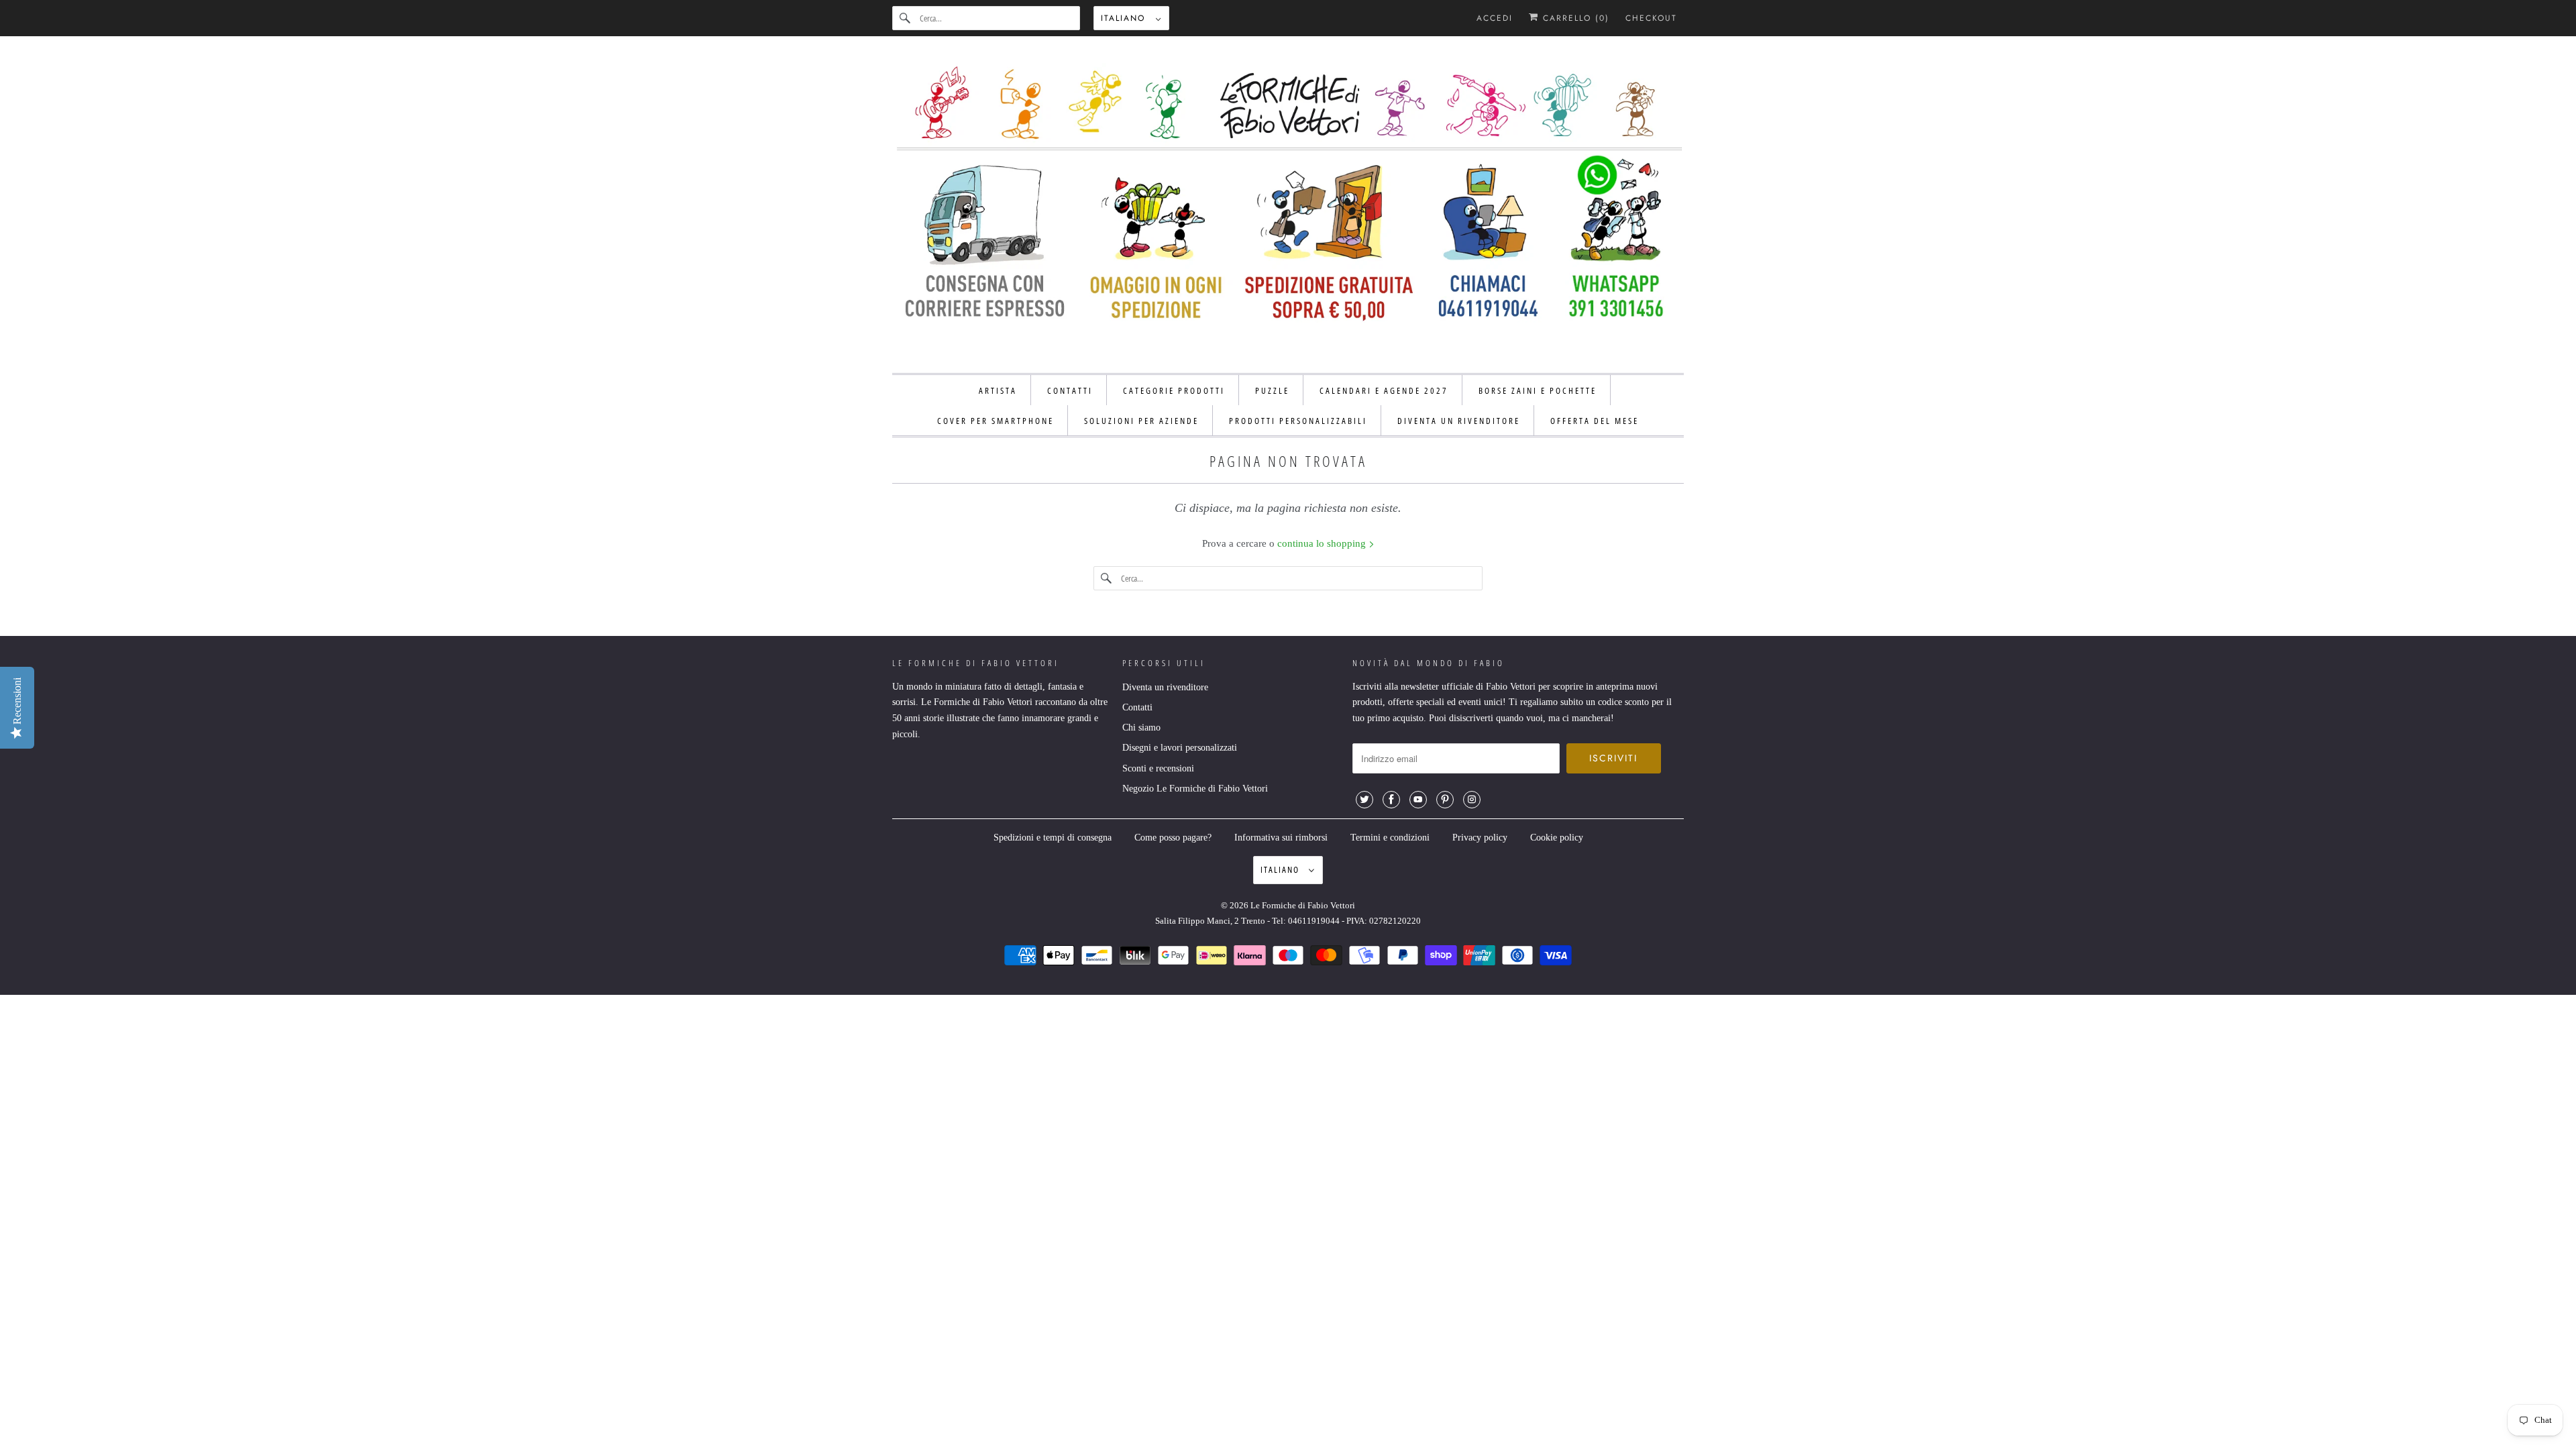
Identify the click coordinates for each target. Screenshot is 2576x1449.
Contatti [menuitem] (1070, 390)
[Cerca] (906, 18)
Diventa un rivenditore (1165, 687)
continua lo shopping (1323, 543)
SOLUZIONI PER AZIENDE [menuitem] (1141, 421)
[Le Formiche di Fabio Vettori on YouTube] (1418, 800)
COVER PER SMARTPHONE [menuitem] (996, 421)
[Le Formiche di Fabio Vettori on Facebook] (1391, 800)
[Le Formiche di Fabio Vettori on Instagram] (1472, 800)
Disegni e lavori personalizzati (1180, 748)
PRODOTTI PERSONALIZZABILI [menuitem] (1298, 421)
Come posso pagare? (1173, 838)
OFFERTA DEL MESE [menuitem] (1595, 421)
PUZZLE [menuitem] (1272, 390)
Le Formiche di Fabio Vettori (1303, 905)
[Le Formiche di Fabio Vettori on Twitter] (1364, 800)
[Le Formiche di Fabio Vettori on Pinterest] (1445, 800)
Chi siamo (1141, 728)
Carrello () (1574, 18)
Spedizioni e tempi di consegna (1053, 838)
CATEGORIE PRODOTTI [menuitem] (1174, 390)
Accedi (1495, 18)
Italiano (1125, 18)
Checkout (1651, 18)
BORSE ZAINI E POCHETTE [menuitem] (1538, 390)
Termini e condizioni (1390, 838)
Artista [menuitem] (998, 390)
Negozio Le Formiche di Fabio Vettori (1195, 789)
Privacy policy (1480, 838)
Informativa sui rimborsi (1281, 838)
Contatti (1137, 707)
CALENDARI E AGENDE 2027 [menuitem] (1384, 390)
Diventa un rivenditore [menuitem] (1459, 421)
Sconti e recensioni (1158, 768)
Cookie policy (1557, 838)
